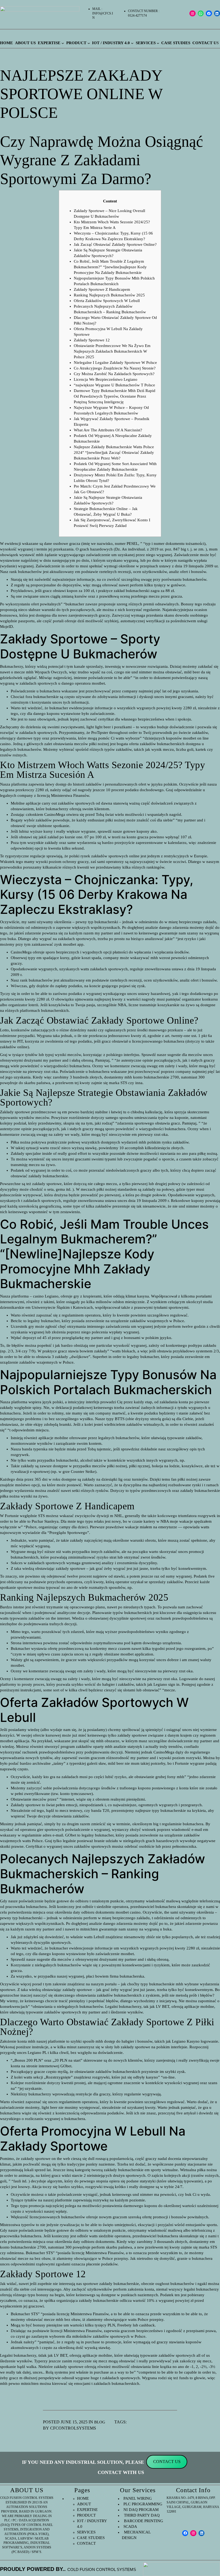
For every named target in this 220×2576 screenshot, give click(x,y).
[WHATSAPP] (201, 14)
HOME (83, 2498)
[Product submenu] (89, 43)
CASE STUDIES (91, 2538)
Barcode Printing (142, 2521)
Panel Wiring (138, 2498)
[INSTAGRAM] (192, 14)
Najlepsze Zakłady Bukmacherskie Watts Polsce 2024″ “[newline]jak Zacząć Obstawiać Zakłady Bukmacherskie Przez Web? (114, 452)
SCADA (130, 2526)
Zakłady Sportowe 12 (92, 340)
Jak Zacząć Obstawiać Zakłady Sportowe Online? (115, 244)
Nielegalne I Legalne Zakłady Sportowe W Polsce (115, 363)
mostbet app (73, 944)
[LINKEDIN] (202, 2533)
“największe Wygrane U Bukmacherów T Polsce (114, 385)
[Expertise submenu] (63, 43)
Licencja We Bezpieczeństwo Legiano (106, 379)
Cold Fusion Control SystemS (102, 2569)
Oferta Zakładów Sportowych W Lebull (107, 301)
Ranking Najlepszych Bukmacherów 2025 (109, 295)
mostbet (98, 683)
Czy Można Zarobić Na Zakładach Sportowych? (114, 374)
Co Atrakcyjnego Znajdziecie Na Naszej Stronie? (115, 368)
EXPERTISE (87, 2510)
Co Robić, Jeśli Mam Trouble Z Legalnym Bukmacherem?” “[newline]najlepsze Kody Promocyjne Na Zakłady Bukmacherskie (110, 267)
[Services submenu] (158, 43)
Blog (100, 2422)
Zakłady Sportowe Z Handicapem (102, 289)
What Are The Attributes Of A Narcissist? (108, 430)
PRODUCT (86, 2515)
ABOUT (84, 2504)
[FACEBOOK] (209, 14)
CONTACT (86, 2543)
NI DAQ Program (141, 2510)
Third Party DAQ (141, 2515)
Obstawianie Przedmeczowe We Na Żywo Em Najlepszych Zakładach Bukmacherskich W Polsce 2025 (112, 351)
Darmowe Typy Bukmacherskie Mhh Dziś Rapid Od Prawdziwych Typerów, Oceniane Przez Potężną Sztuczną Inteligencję (115, 396)
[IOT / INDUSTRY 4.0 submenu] (132, 43)
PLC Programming (143, 2504)
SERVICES (86, 2532)
